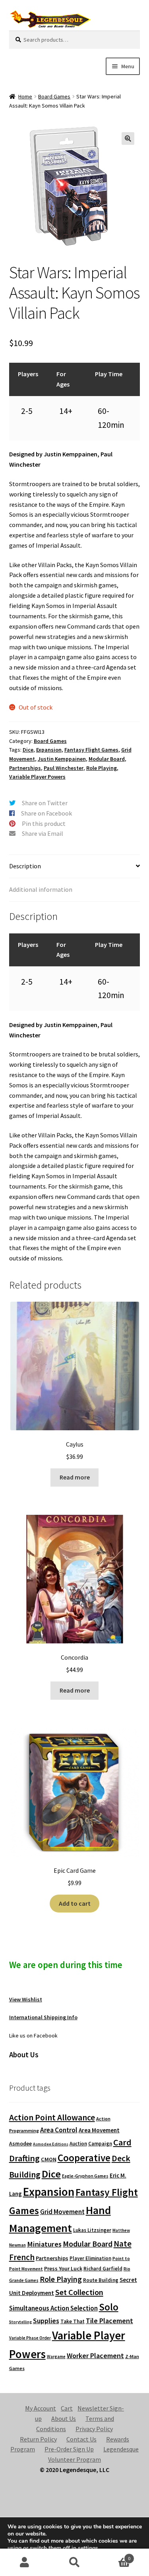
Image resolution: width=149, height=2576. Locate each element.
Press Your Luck (63, 2268)
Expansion (49, 750)
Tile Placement (109, 2321)
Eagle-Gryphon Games (85, 2176)
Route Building (101, 2280)
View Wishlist (26, 1999)
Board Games (54, 96)
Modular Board (107, 759)
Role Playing (102, 768)
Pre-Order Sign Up (69, 2449)
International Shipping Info (43, 2017)
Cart (67, 2408)
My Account (41, 2408)
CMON (49, 2159)
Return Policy (38, 2439)
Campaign (100, 2144)
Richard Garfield (103, 2269)
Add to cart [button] (75, 1903)
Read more (75, 1477)
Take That (73, 2321)
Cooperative (84, 2158)
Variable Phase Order (30, 2338)
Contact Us (81, 2439)
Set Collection (79, 2292)
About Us (64, 2418)
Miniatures (44, 2244)
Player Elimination (90, 2258)
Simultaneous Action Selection (53, 2308)
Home (25, 96)
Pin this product (44, 823)
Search (74, 2563)
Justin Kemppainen (62, 759)
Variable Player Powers (37, 777)
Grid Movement (62, 2212)
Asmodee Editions (51, 2144)
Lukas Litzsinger (92, 2230)
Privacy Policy (94, 2429)
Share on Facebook (46, 813)
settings (88, 2548)
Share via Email (43, 833)
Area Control (59, 2130)
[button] (128, 139)
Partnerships (25, 768)
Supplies (46, 2321)
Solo (109, 2307)
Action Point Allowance (52, 2117)
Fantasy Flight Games (91, 750)
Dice (28, 750)
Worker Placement (95, 2356)
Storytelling (20, 2322)
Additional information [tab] (41, 889)
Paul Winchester (64, 768)
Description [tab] (25, 866)
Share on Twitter (45, 803)
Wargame (56, 2357)
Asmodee (20, 2144)
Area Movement (99, 2130)
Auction (78, 2144)
